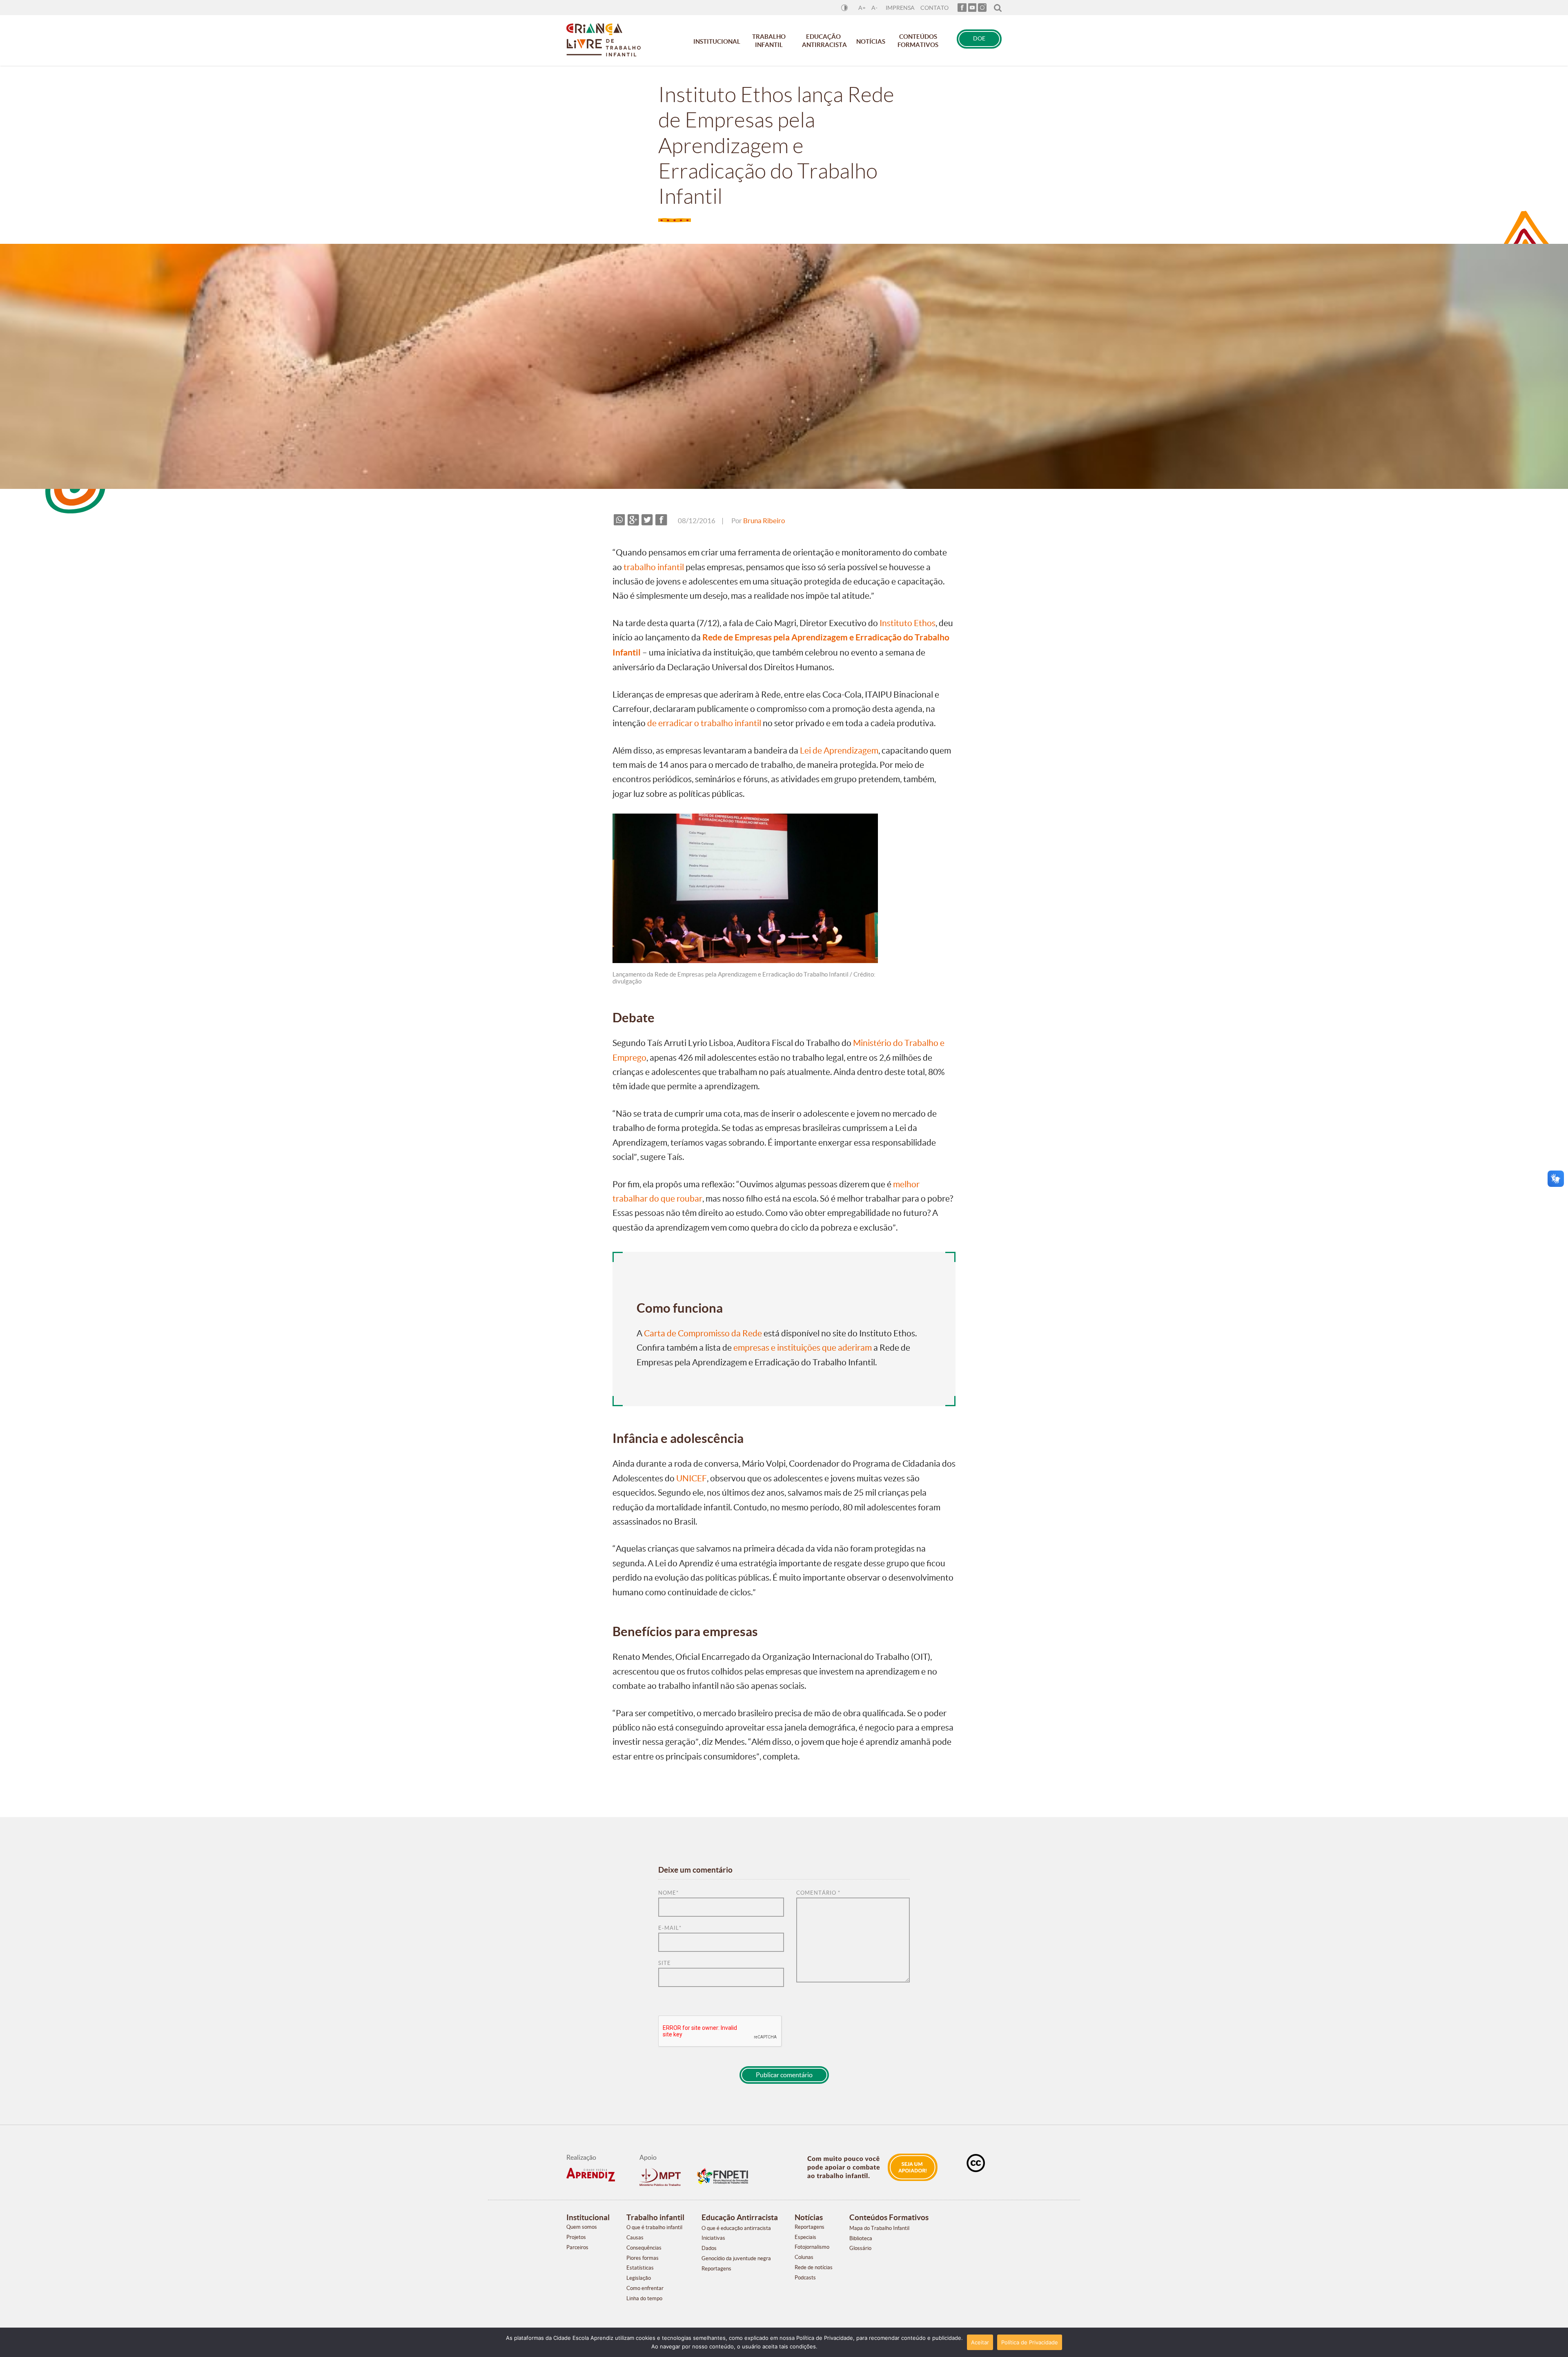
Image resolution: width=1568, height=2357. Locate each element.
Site (665, 1963)
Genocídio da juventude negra (736, 2258)
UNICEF (692, 1478)
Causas (635, 2238)
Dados (709, 2248)
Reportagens (716, 2269)
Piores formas (643, 2258)
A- (874, 8)
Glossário (860, 2248)
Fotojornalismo (812, 2247)
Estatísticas (640, 2268)
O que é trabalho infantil (654, 2227)
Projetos (576, 2237)
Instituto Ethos (908, 623)
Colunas (804, 2257)
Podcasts (805, 2278)
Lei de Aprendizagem (839, 750)
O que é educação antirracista (736, 2228)
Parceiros (577, 2247)
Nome (668, 1893)
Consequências (644, 2248)
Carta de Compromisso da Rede (703, 1333)
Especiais (805, 2237)
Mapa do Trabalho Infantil (879, 2228)
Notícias (871, 41)
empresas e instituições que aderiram (803, 1348)
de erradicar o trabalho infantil (704, 723)
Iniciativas (713, 2238)
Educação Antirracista (824, 41)
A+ (862, 8)
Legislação (639, 2278)
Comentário (818, 1893)
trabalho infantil (654, 567)
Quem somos (582, 2227)
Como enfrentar (645, 2288)
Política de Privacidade (1030, 2342)
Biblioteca (861, 2238)
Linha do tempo (644, 2298)
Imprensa (900, 8)
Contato (934, 8)
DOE (979, 39)
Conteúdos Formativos (918, 41)
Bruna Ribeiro (764, 521)
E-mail (670, 1928)
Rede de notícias (814, 2267)
